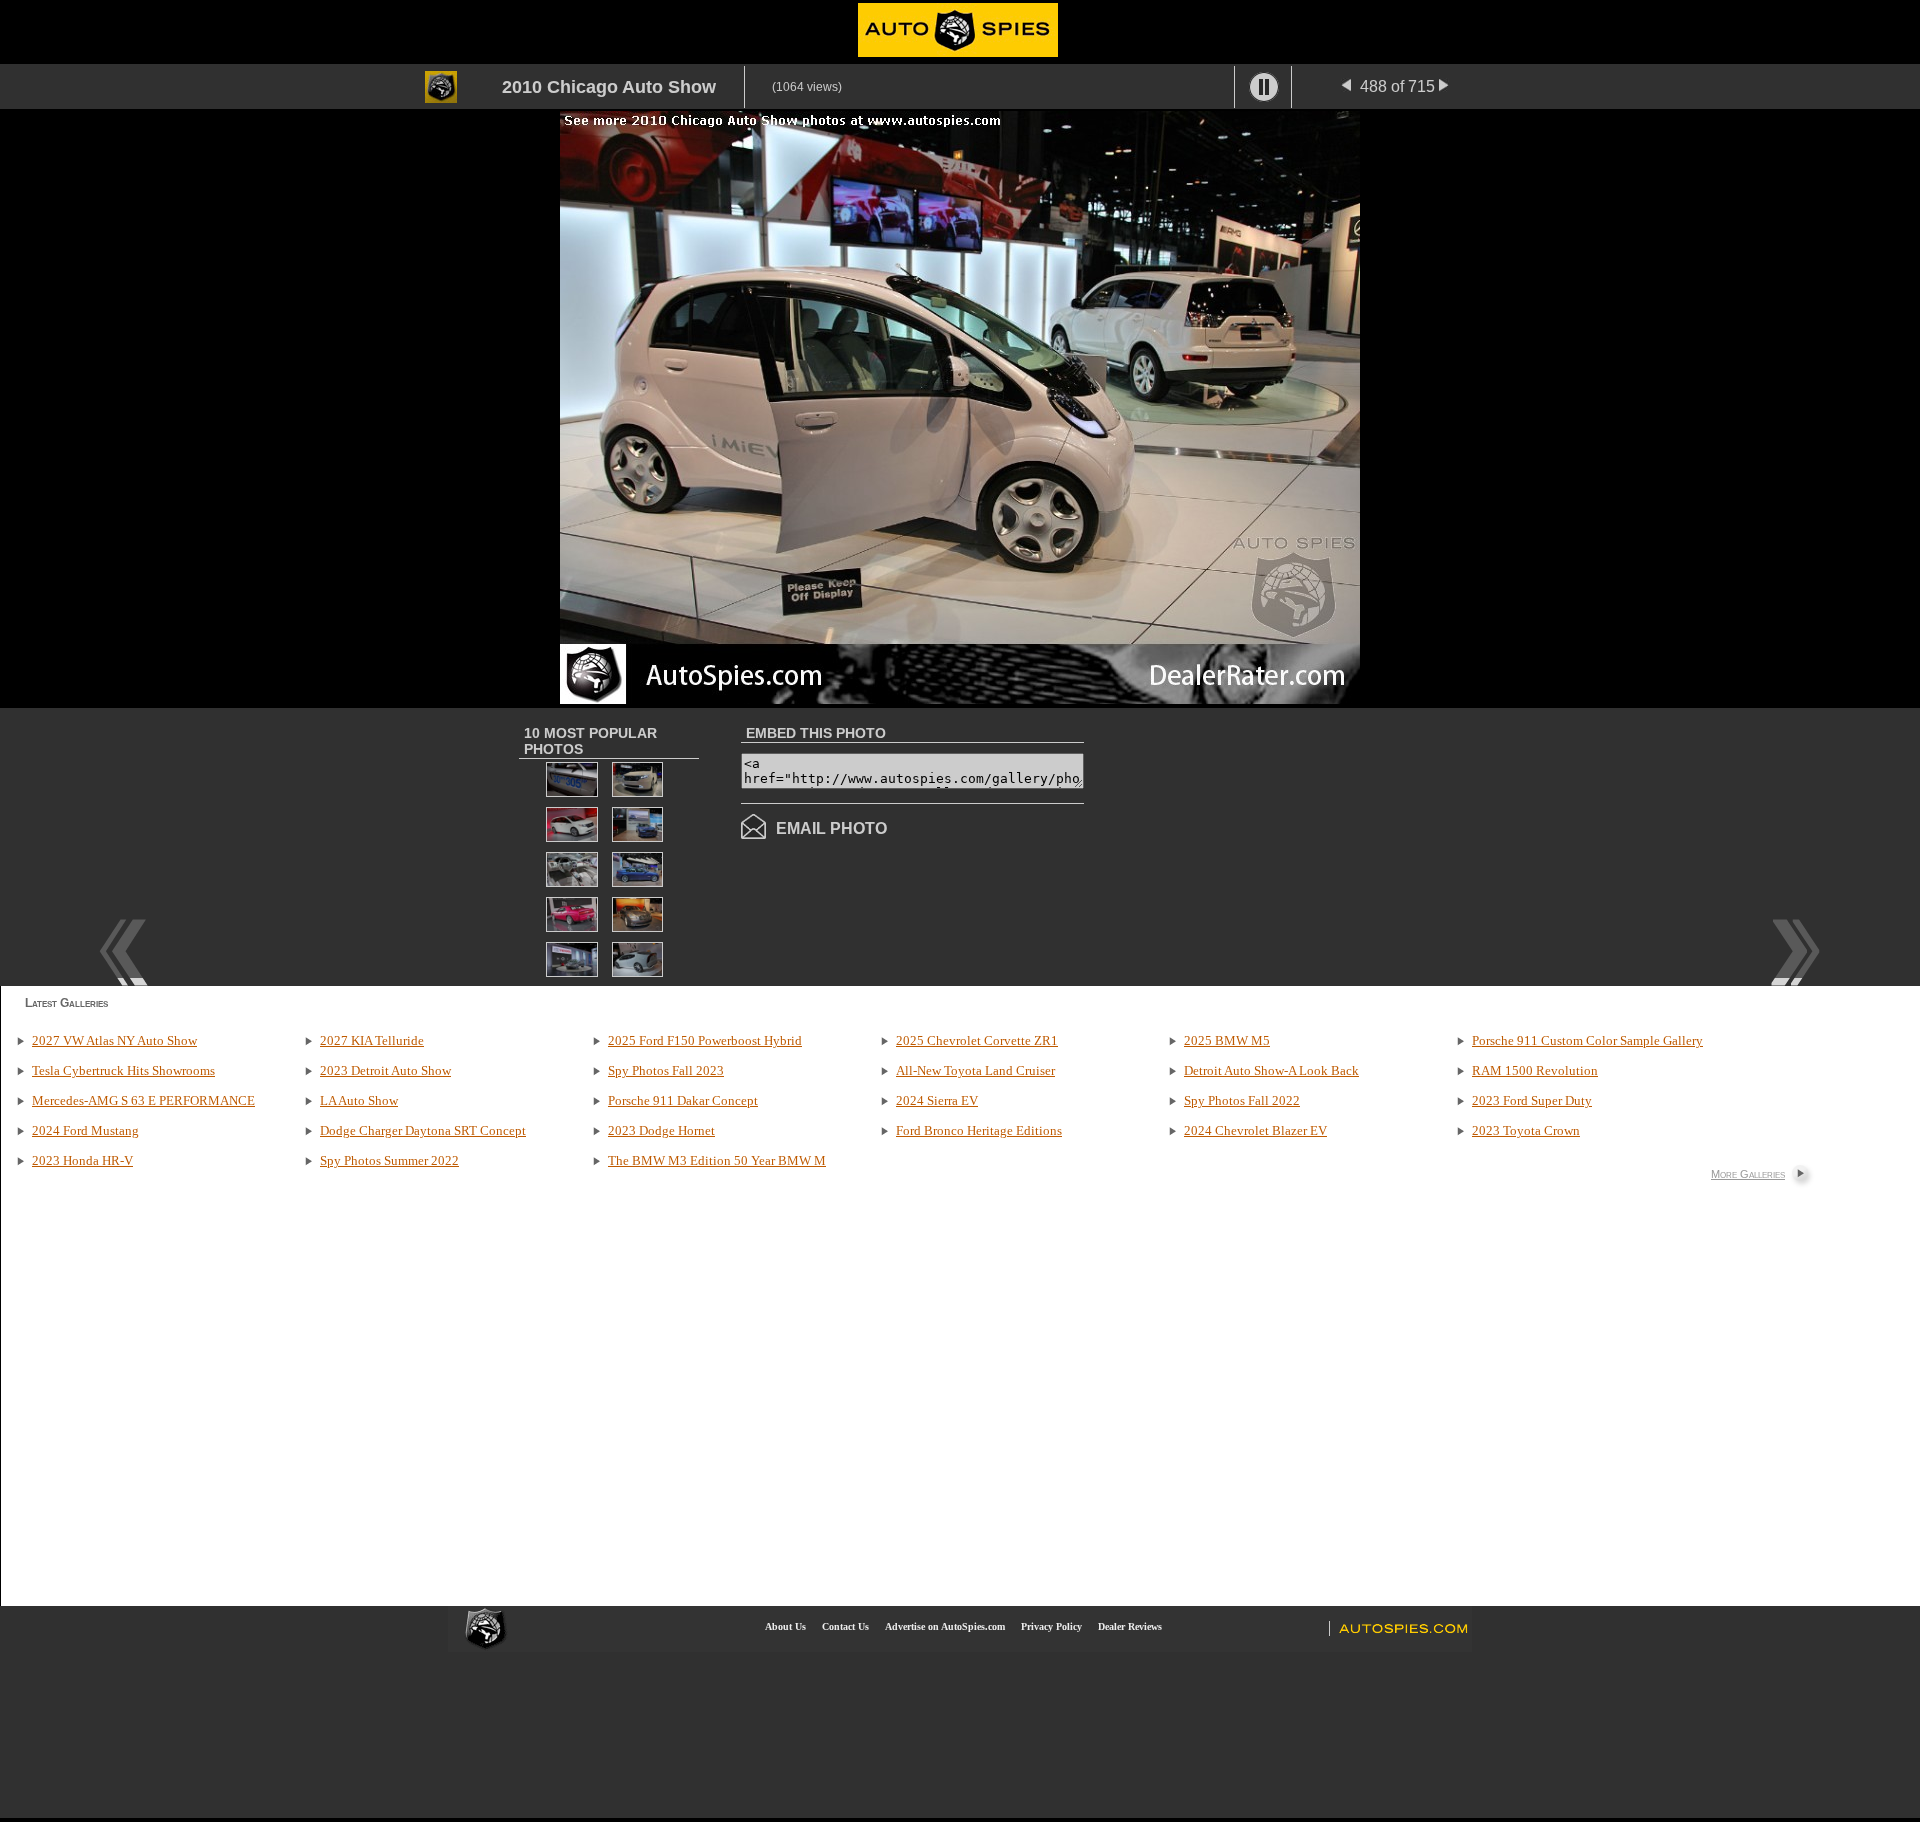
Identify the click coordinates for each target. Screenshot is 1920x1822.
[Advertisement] (1252, 845)
